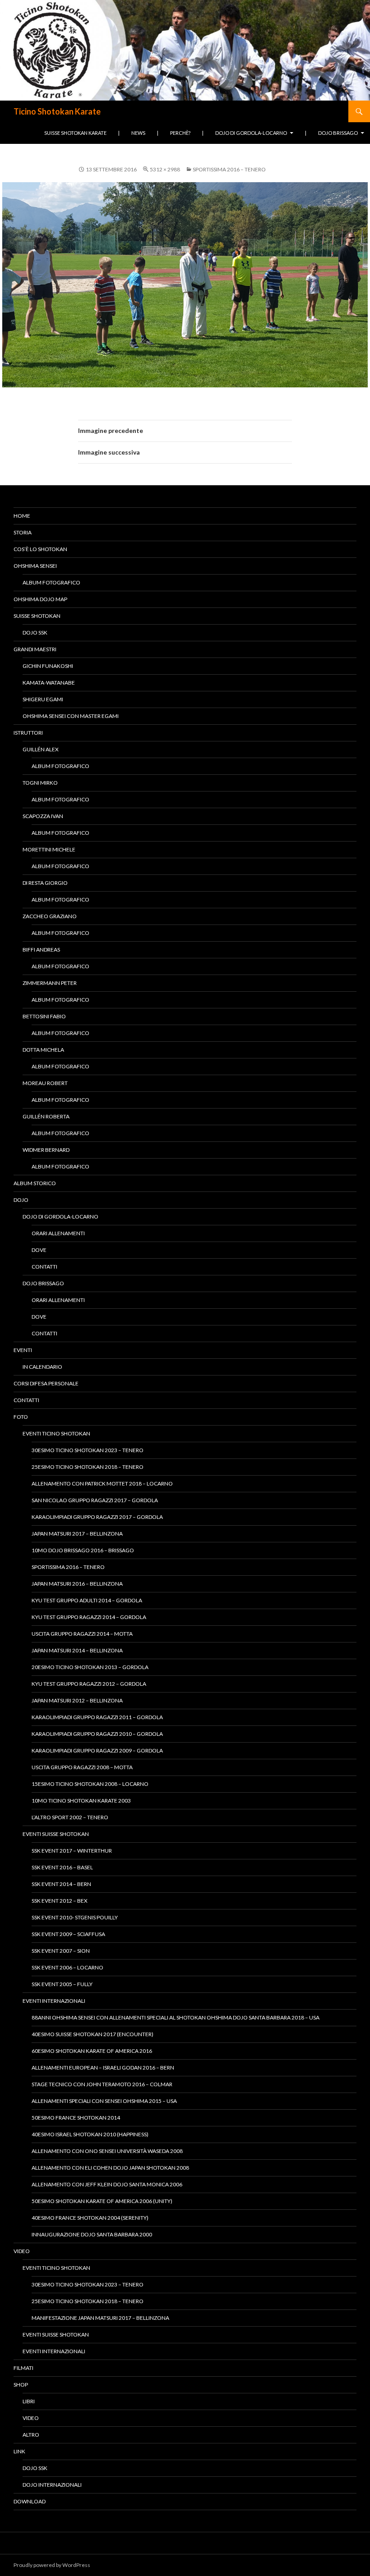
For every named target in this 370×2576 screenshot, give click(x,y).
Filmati (23, 2368)
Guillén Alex (41, 749)
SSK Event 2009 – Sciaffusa (68, 1934)
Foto (21, 1417)
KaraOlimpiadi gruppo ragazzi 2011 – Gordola (97, 1717)
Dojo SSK (35, 632)
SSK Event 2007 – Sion (61, 1951)
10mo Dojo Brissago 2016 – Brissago (83, 1550)
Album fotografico (51, 582)
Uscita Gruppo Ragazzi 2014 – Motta (82, 1634)
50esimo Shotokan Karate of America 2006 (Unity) (102, 2201)
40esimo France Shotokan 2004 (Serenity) (90, 2218)
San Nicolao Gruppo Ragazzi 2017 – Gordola (95, 1500)
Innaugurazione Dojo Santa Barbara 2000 (92, 2234)
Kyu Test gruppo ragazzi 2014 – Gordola (89, 1617)
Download (30, 2501)
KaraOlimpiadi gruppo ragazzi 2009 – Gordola (97, 1750)
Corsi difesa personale (46, 1383)
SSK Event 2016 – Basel (62, 1867)
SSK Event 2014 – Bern (61, 1884)
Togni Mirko (40, 783)
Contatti (44, 1267)
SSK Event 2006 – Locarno (67, 1967)
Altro (31, 2435)
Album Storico (35, 1183)
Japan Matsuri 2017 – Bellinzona (77, 1534)
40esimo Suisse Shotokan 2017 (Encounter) (92, 2034)
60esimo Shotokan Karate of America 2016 (92, 2051)
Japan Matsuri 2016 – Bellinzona (77, 1584)
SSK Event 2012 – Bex (60, 1901)
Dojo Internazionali (52, 2485)
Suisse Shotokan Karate (75, 133)
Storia (23, 532)
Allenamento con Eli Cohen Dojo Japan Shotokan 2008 (110, 2168)
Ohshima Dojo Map (40, 599)
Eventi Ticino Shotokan (56, 1433)
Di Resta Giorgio (45, 883)
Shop (21, 2385)
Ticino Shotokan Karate (57, 111)
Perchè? (180, 133)
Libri (29, 2401)
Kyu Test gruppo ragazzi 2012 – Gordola (89, 1684)
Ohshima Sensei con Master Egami (71, 716)
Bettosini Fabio (44, 1016)
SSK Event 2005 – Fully (62, 1984)
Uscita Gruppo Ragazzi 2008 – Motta (82, 1767)
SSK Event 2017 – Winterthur (72, 1851)
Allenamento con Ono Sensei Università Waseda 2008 (107, 2151)
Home (22, 516)
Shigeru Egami (43, 699)
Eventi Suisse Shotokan (56, 1834)
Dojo (21, 1200)
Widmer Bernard (46, 1150)
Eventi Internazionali (54, 2001)
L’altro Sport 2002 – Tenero (70, 1817)
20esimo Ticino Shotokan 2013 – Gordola (90, 1667)
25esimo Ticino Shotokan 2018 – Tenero (88, 1467)
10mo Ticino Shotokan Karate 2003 (81, 1801)
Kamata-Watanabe (49, 683)
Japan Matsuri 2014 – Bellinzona (77, 1650)
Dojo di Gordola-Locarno (251, 133)
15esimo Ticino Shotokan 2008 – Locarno (90, 1784)
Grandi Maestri (35, 649)
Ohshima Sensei (35, 566)
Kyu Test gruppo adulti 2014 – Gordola (87, 1600)
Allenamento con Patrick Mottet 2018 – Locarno (102, 1483)
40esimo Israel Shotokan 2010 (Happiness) (90, 2134)
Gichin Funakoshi (48, 666)
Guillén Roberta (46, 1116)
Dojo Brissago (338, 133)
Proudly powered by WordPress (52, 2565)
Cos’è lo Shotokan (40, 549)
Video (22, 2251)
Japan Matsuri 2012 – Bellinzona (77, 1700)
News (138, 133)
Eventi (23, 1350)
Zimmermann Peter (50, 983)
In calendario (42, 1367)
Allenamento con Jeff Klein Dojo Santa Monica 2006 (107, 2184)
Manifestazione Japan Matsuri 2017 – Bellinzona (100, 2318)
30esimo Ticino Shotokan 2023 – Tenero (88, 1450)
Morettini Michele (49, 849)
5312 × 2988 (165, 169)
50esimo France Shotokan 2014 (76, 2118)
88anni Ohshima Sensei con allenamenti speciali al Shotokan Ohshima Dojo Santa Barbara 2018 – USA (176, 2017)
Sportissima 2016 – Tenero (229, 169)
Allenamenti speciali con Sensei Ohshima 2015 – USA (104, 2101)
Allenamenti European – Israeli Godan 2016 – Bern (103, 2068)
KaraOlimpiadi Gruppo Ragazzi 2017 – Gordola (97, 1517)
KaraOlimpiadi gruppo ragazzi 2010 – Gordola (97, 1734)
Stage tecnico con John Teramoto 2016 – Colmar (102, 2084)
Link (19, 2451)
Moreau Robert (45, 1083)
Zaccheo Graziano (50, 916)
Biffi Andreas (41, 950)
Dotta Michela (43, 1050)
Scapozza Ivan (43, 816)
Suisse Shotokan (37, 616)
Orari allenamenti (58, 1233)
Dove (39, 1250)
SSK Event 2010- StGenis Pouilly (75, 1917)
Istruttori (28, 733)
